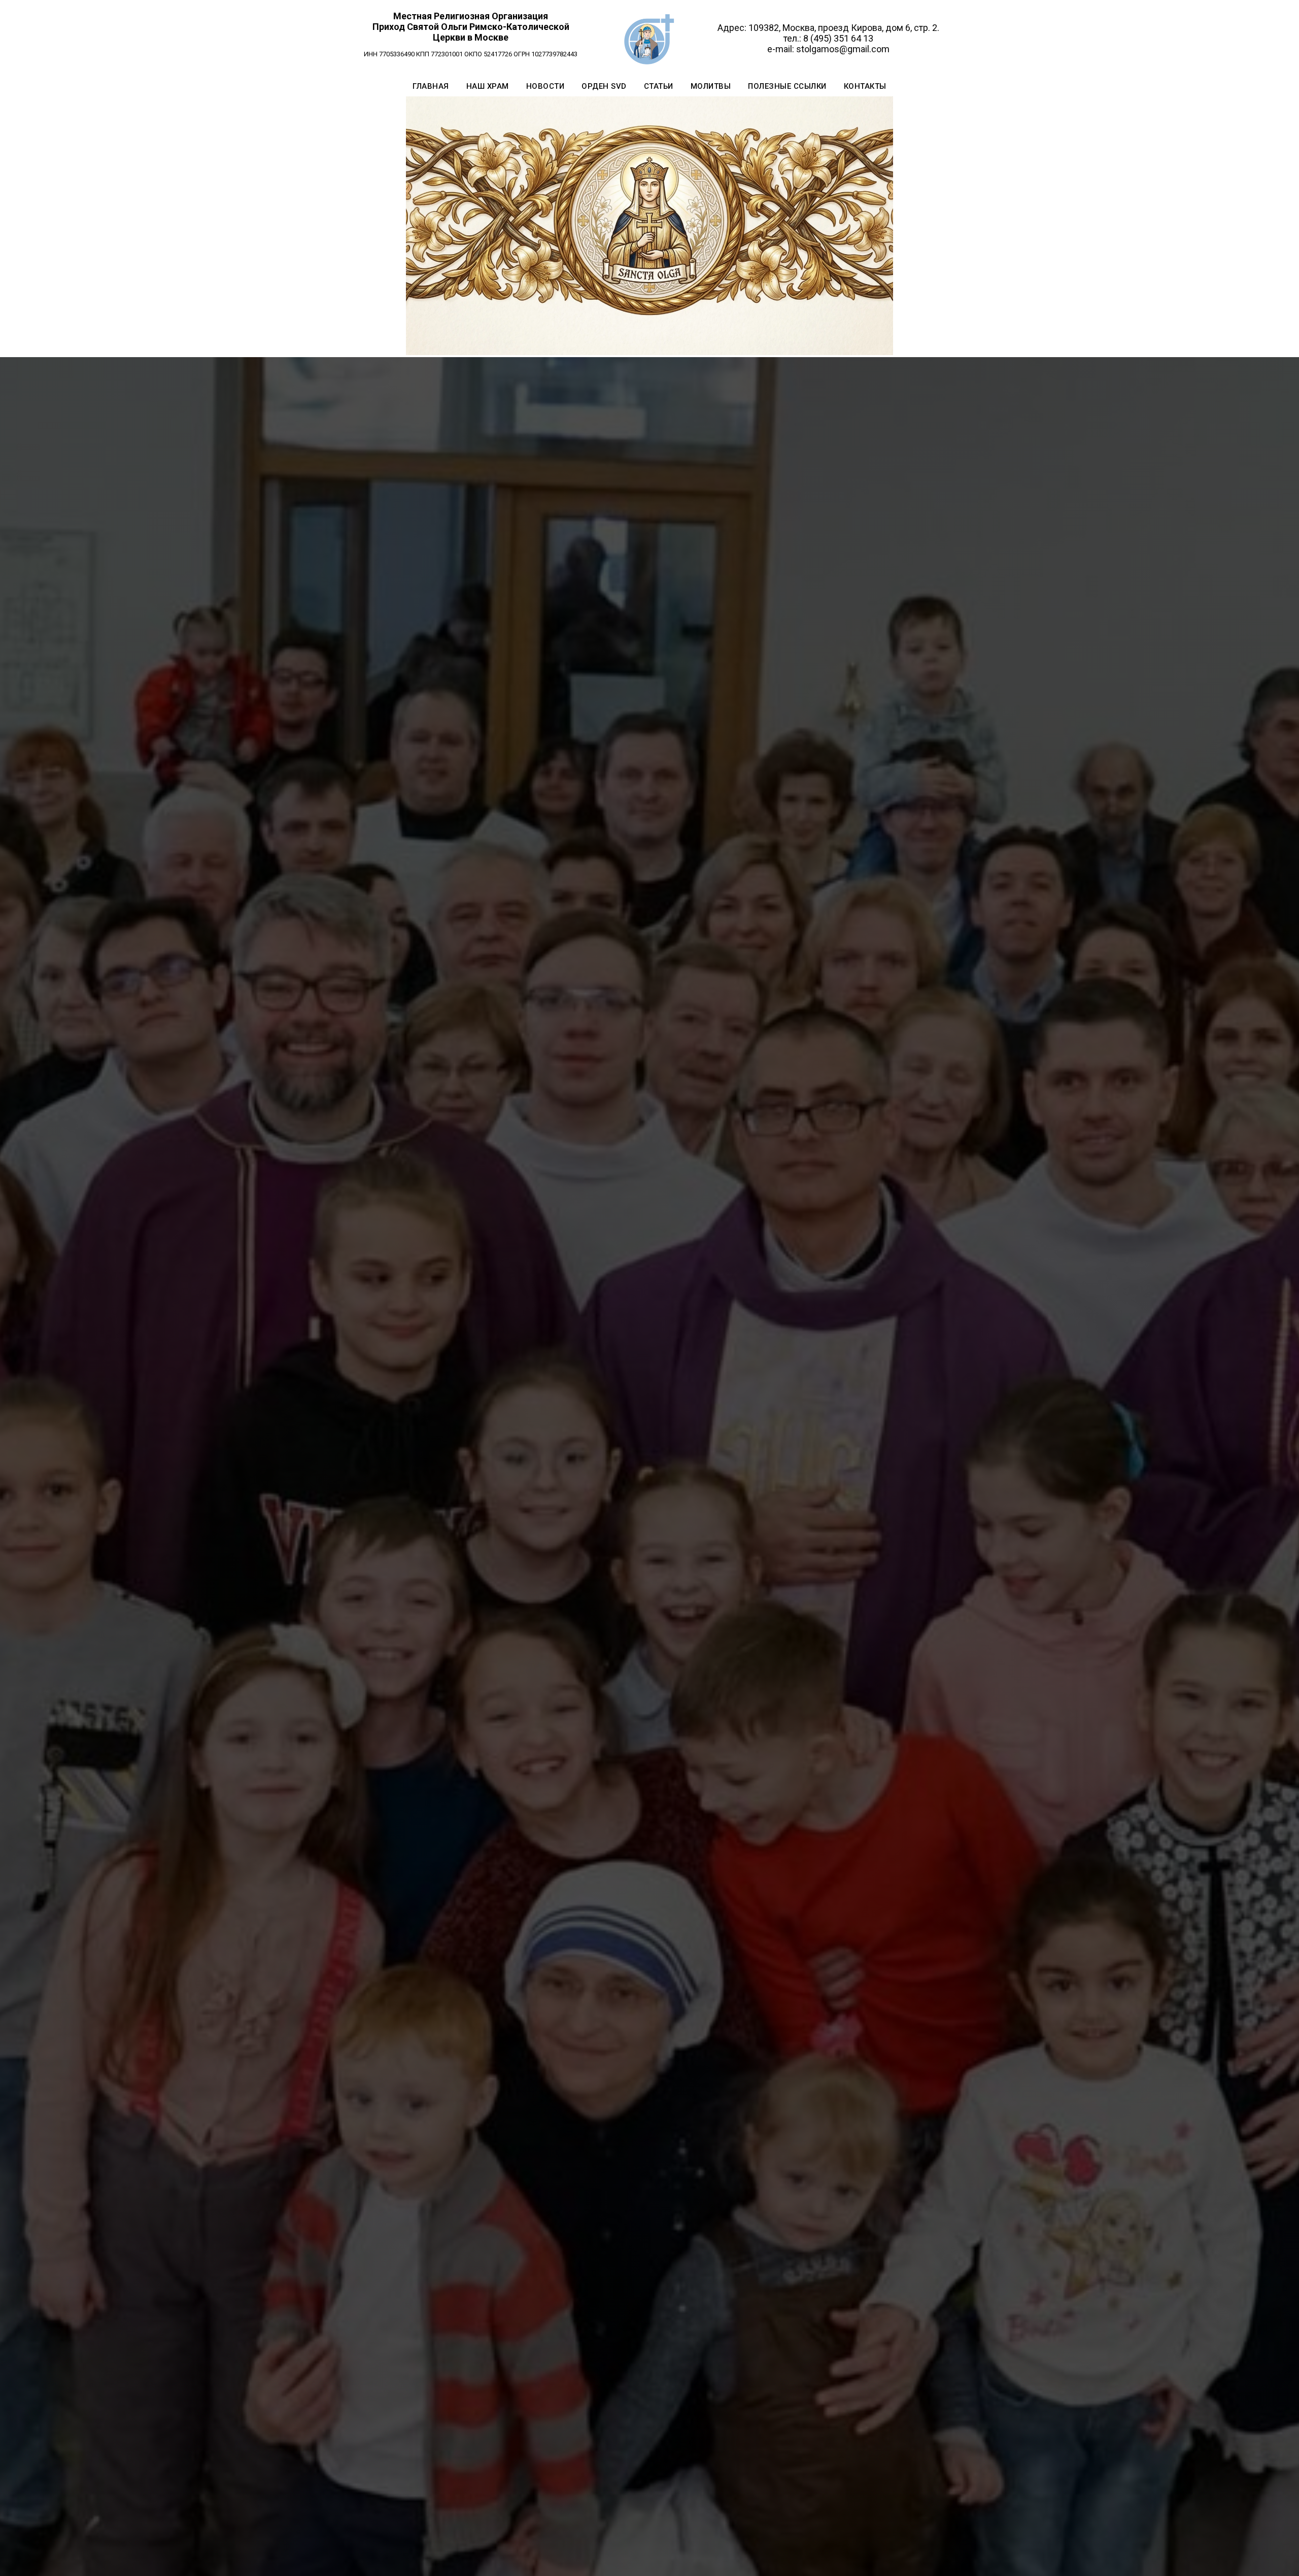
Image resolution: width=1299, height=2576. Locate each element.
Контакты (865, 86)
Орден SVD (604, 86)
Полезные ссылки (787, 86)
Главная (431, 86)
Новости (545, 86)
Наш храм (488, 86)
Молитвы (711, 86)
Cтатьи (659, 86)
